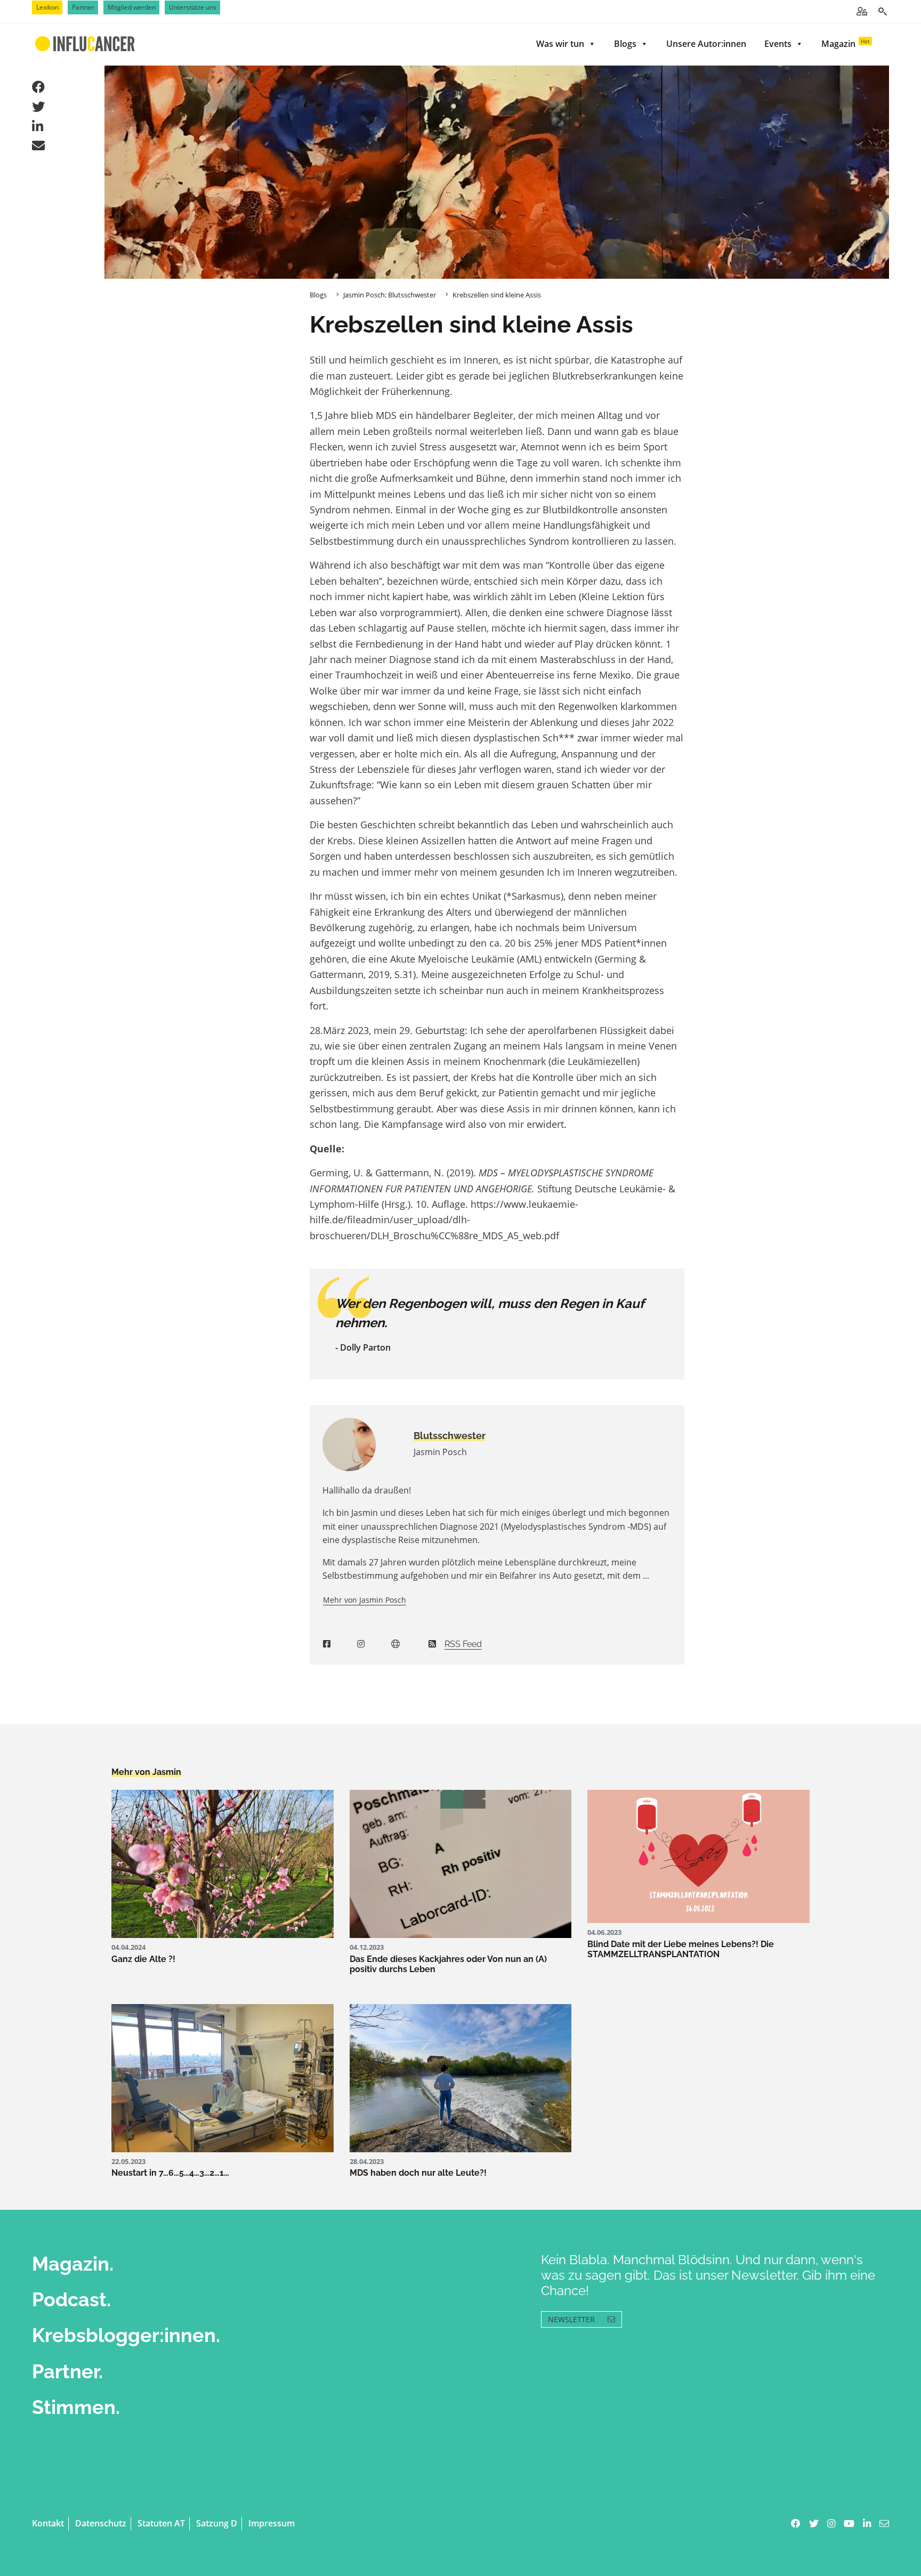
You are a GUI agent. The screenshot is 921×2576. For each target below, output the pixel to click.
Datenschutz (101, 2523)
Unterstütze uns (193, 7)
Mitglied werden (132, 7)
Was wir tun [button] (560, 44)
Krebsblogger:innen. (126, 2335)
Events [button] (778, 44)
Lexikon (47, 7)
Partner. (67, 2371)
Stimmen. (76, 2407)
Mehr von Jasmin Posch (365, 1600)
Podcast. (71, 2299)
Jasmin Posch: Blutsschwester (390, 295)
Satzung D (217, 2523)
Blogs (625, 44)
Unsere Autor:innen (706, 44)
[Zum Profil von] (360, 1444)
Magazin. (73, 2264)
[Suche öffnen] (882, 11)
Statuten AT (161, 2523)
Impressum (272, 2523)
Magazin (846, 43)
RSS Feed (463, 1644)
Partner (83, 7)
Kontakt (48, 2523)
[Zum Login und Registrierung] (862, 11)
